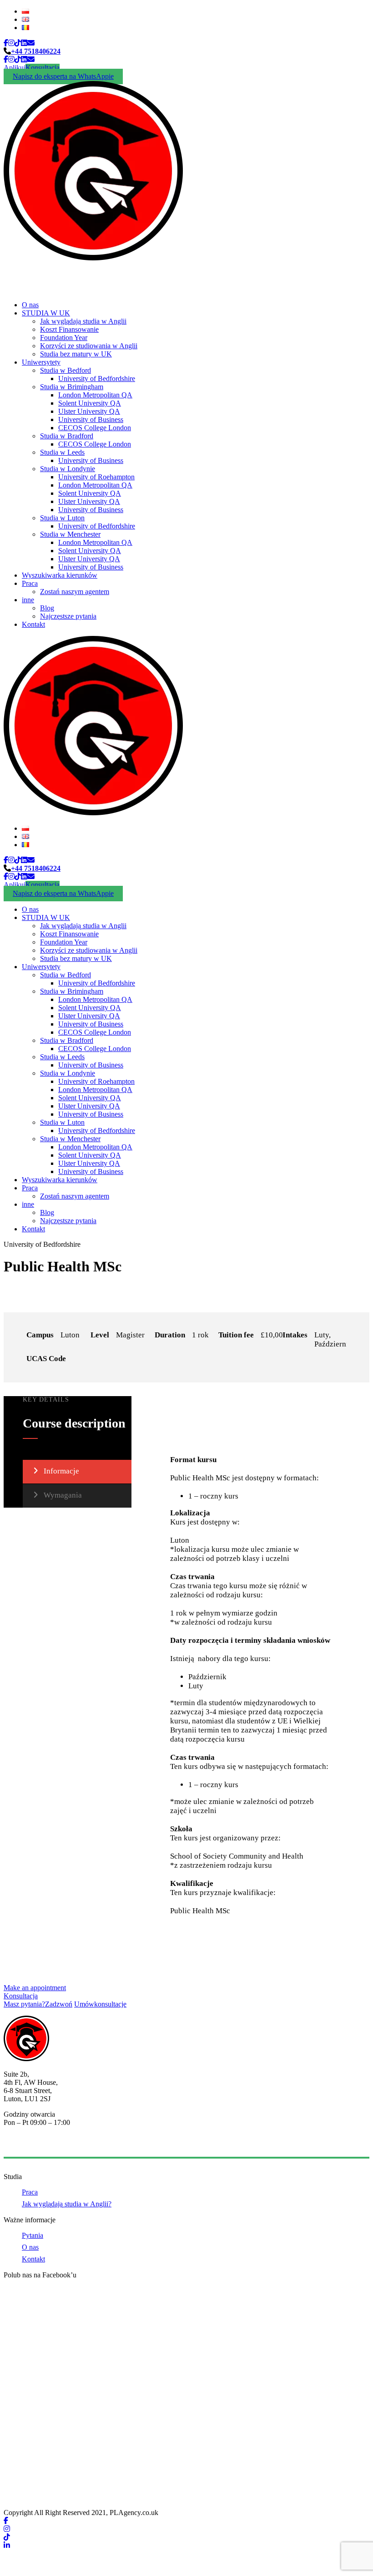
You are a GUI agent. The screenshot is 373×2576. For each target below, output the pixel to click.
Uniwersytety (41, 362)
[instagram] (11, 43)
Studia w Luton (62, 518)
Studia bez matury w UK (76, 354)
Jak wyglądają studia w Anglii (83, 321)
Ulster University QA (89, 411)
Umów (100, 2004)
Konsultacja (43, 68)
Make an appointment (35, 1988)
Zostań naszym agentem (75, 592)
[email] (31, 43)
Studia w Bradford (67, 436)
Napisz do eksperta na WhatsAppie (63, 76)
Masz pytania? (38, 2004)
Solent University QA (90, 403)
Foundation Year (64, 338)
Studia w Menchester (70, 534)
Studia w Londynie (68, 469)
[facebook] (6, 43)
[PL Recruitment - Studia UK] (93, 258)
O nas (30, 305)
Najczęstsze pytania (68, 616)
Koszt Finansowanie (69, 329)
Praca (30, 583)
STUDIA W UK (46, 313)
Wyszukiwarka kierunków (60, 575)
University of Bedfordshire (97, 379)
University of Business (91, 419)
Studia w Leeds (62, 452)
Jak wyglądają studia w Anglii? (67, 2204)
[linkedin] (24, 43)
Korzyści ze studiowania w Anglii (89, 346)
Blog (47, 608)
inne (28, 600)
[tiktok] (18, 43)
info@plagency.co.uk (34, 2145)
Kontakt (33, 624)
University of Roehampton (96, 477)
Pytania (33, 2235)
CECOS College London (95, 428)
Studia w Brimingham (72, 387)
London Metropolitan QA (95, 395)
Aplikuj (15, 68)
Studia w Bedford (66, 370)
